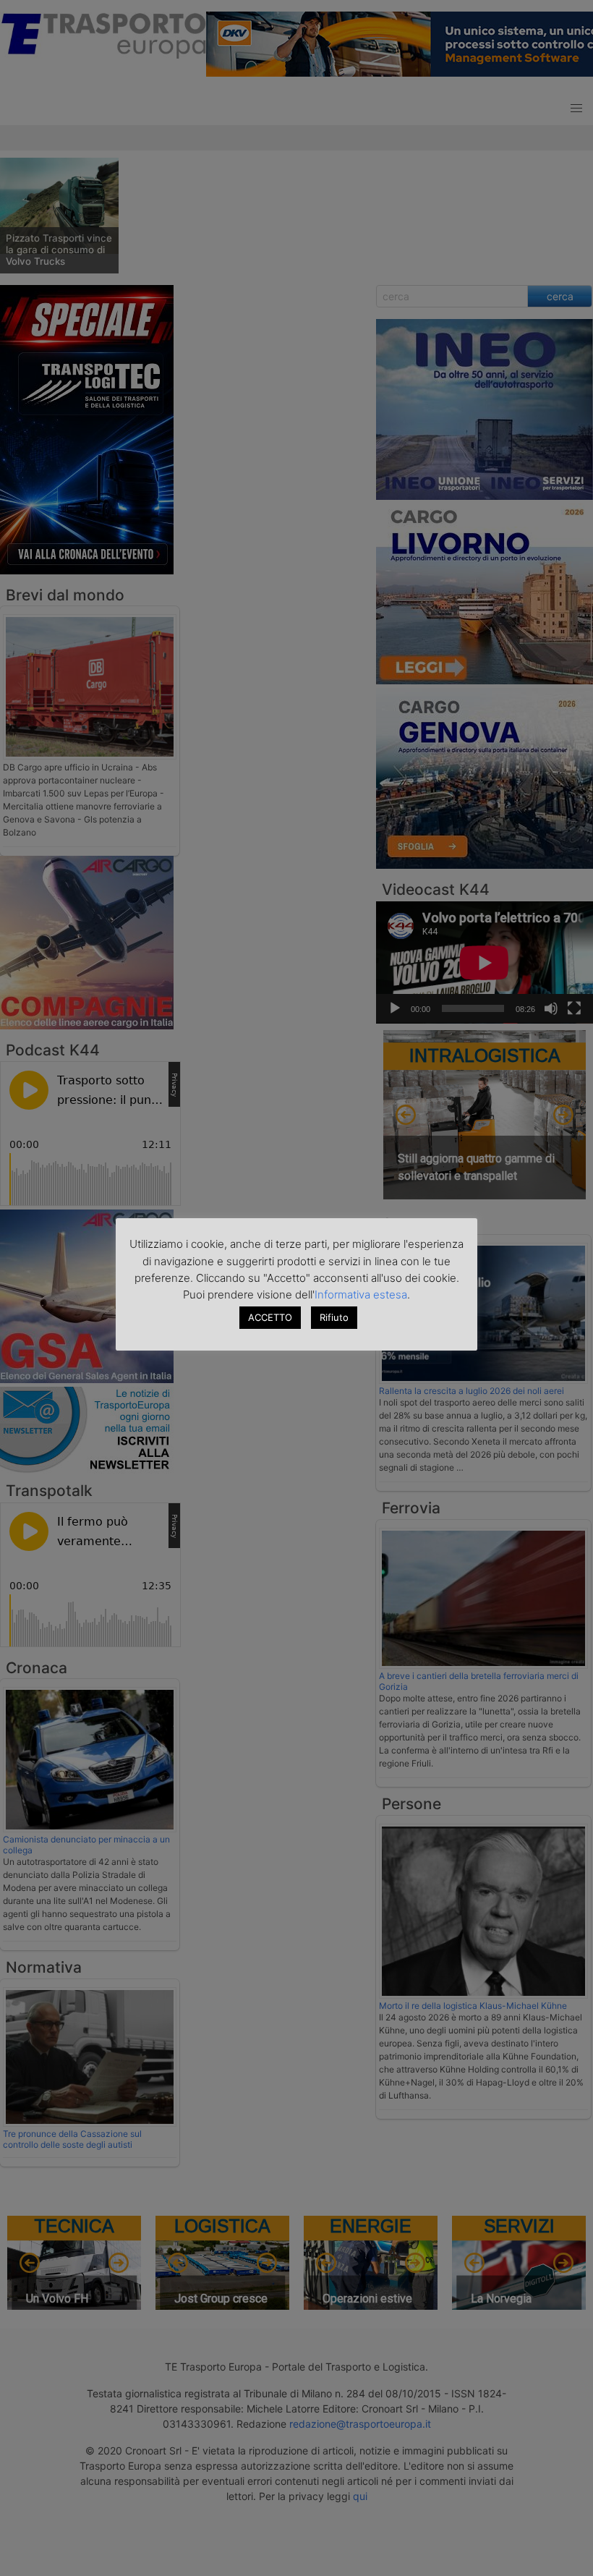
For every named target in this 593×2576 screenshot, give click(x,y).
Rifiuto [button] (334, 1317)
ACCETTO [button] (270, 1317)
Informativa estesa (361, 1295)
